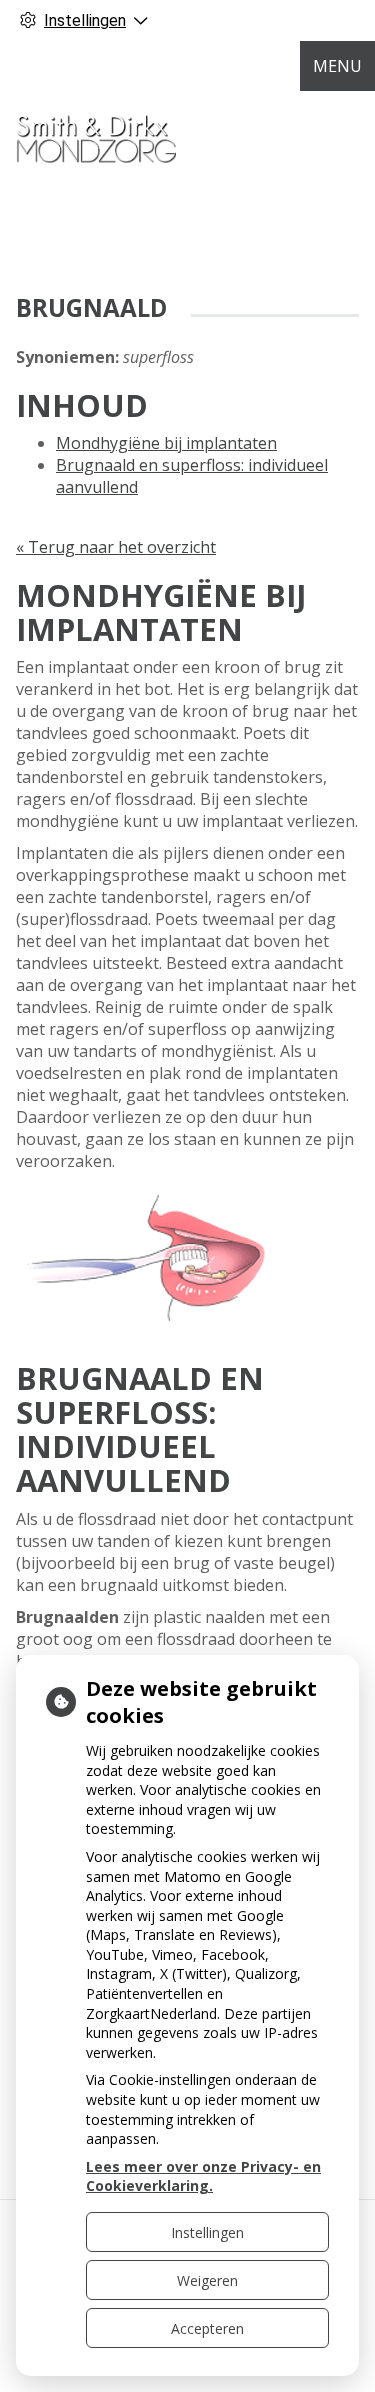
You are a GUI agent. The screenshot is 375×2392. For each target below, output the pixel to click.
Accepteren (207, 2328)
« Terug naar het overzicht (116, 547)
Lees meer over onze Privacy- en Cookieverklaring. (203, 2176)
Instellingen (207, 2232)
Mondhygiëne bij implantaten (166, 443)
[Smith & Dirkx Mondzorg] (96, 131)
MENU (337, 66)
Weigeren (207, 2280)
